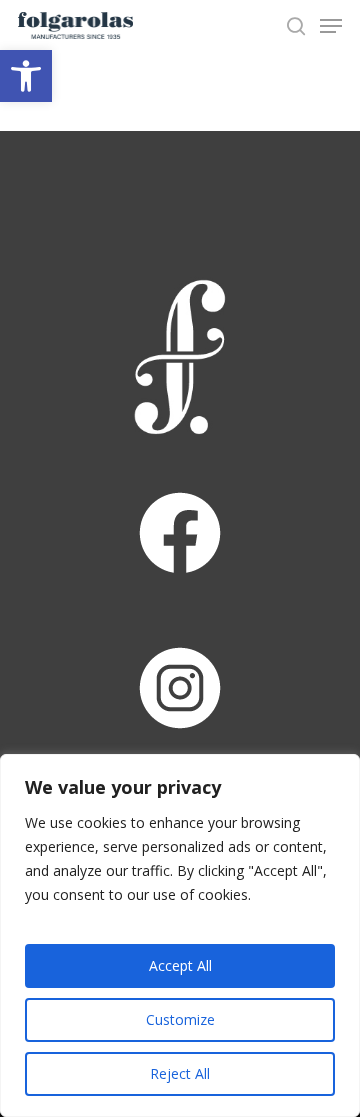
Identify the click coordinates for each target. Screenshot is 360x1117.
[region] (180, 935)
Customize (180, 1019)
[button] (26, 76)
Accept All (180, 965)
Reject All (180, 1073)
